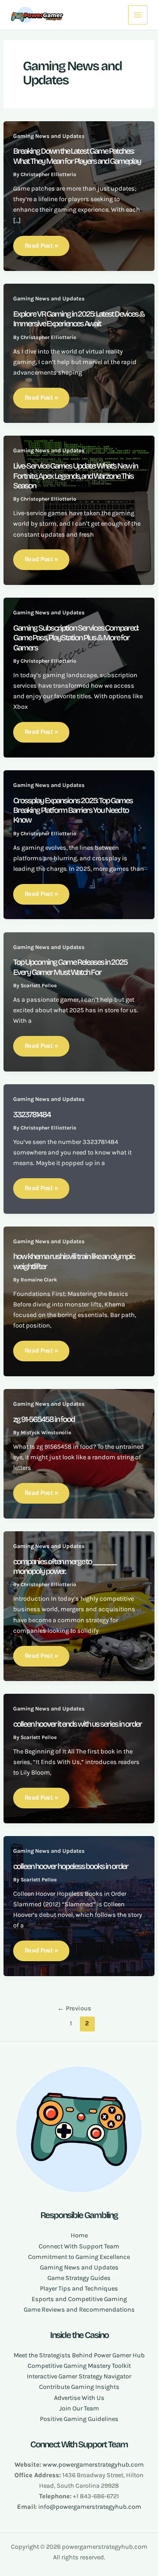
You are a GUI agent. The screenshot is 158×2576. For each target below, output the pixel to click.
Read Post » (41, 246)
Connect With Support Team (79, 2246)
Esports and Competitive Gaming (79, 2299)
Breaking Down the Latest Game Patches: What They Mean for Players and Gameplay (77, 156)
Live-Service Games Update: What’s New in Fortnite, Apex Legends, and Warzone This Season (75, 476)
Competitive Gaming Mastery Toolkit (79, 2366)
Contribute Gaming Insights (79, 2387)
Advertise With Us (79, 2398)
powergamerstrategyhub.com (99, 2507)
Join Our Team (79, 2408)
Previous (74, 2008)
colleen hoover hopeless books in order (71, 1866)
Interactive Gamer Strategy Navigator (79, 2376)
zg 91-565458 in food (44, 1419)
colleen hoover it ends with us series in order (77, 1724)
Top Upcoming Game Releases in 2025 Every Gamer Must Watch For (70, 967)
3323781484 (32, 1115)
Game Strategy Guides (79, 2278)
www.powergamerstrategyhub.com (93, 2465)
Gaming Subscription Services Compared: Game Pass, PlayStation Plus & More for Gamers (76, 638)
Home (79, 2235)
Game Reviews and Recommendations (79, 2310)
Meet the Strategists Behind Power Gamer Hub (79, 2355)
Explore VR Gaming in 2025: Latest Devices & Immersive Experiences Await (79, 319)
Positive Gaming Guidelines (79, 2419)
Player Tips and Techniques (79, 2289)
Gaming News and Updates (49, 136)
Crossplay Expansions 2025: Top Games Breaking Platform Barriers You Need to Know (73, 810)
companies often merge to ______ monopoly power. (65, 1566)
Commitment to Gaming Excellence (79, 2257)
